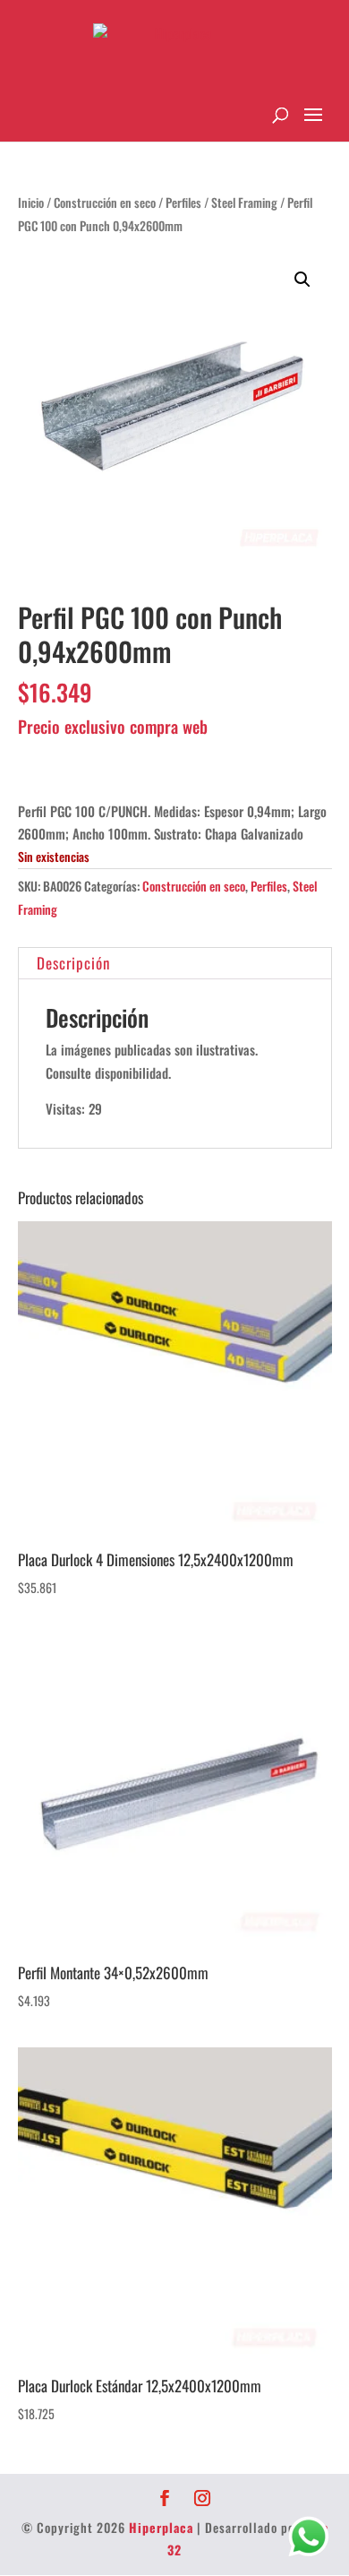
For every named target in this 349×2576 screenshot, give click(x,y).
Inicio (31, 202)
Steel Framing (244, 202)
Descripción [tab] (73, 963)
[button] (302, 280)
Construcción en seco (105, 202)
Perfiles (183, 202)
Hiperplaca (161, 2527)
